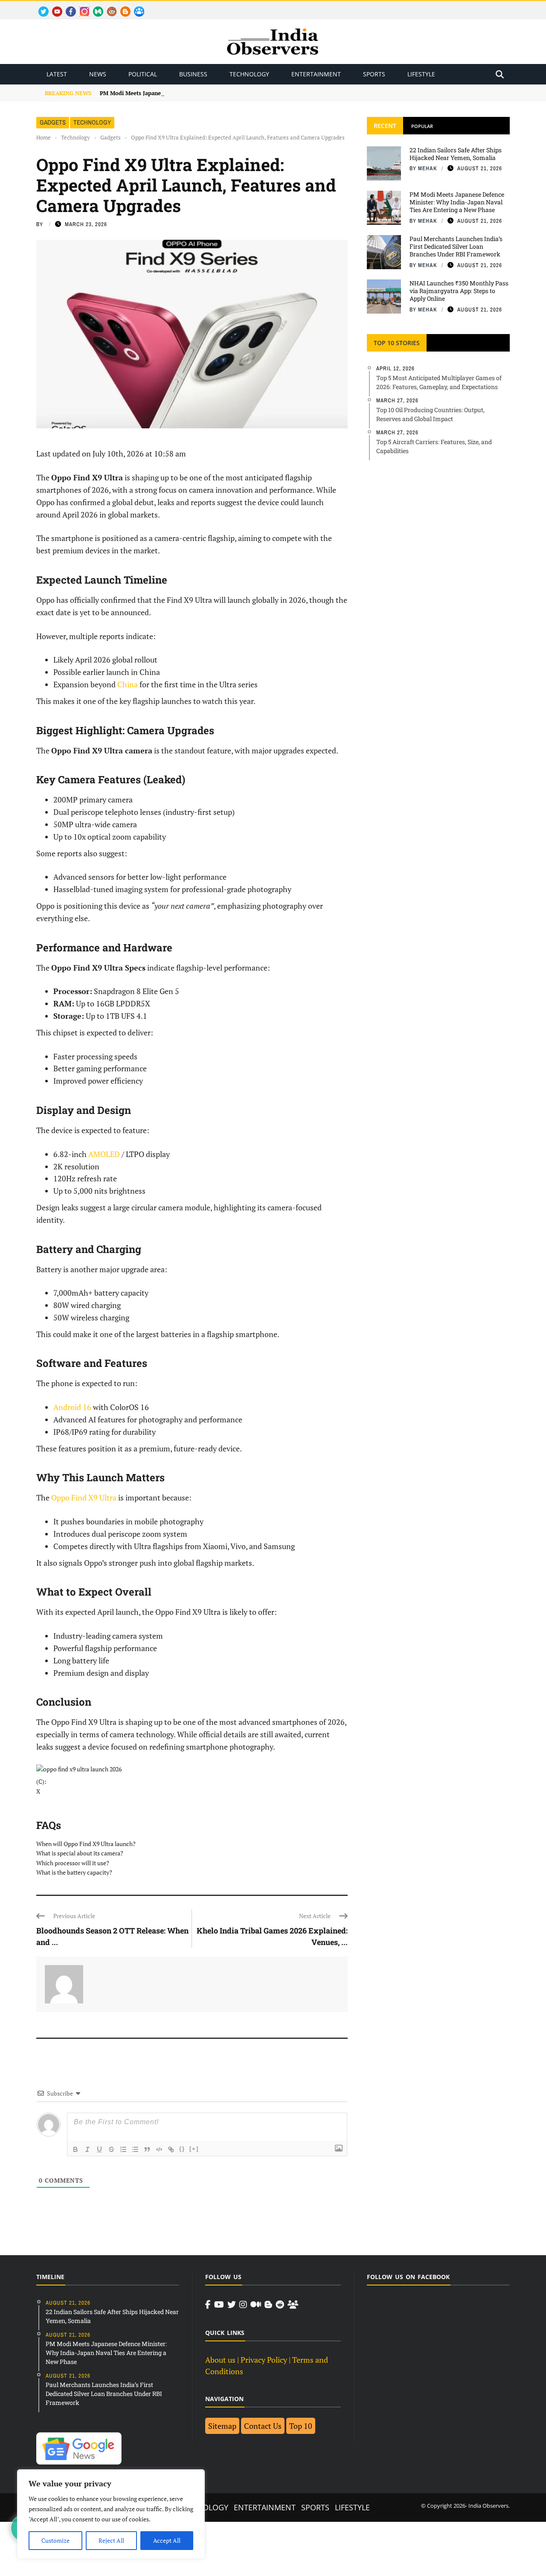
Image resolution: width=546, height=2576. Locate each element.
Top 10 (301, 2426)
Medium (94, 7)
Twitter (40, 7)
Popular (422, 126)
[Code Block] (159, 2149)
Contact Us (263, 2426)
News (98, 74)
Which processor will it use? (73, 1863)
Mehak (428, 168)
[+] (194, 2149)
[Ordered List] (123, 2149)
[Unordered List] (135, 2149)
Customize (55, 2540)
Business (193, 74)
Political (143, 74)
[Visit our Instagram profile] (243, 2305)
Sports (374, 74)
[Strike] (111, 2149)
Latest (57, 74)
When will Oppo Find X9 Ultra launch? (87, 1844)
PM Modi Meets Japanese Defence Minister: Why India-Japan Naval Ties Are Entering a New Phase (230, 93)
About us (220, 2360)
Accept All (167, 2540)
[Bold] (76, 2149)
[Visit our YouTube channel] (219, 2305)
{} (182, 2149)
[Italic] (87, 2149)
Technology (249, 74)
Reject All (111, 2540)
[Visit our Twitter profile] (232, 2305)
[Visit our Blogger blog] (268, 2305)
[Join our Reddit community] (280, 2305)
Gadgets (53, 122)
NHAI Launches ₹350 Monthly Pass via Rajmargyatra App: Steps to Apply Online (459, 291)
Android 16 (72, 1407)
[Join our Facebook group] (293, 2305)
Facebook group (137, 7)
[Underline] (99, 2149)
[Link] (171, 2149)
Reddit (108, 7)
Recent (385, 126)
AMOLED (104, 1154)
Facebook (67, 7)
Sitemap (222, 2426)
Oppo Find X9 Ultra (84, 1497)
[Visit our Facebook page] (208, 2305)
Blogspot (122, 7)
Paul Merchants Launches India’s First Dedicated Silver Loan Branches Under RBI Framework (456, 246)
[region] (111, 2514)
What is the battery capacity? (75, 1872)
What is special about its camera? (80, 1853)
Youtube (54, 7)
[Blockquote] (147, 2149)
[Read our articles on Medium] (256, 2305)
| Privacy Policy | (264, 2360)
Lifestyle (421, 74)
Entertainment (316, 74)
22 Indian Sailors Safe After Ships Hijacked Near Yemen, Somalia (456, 154)
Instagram (81, 7)
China (128, 684)
